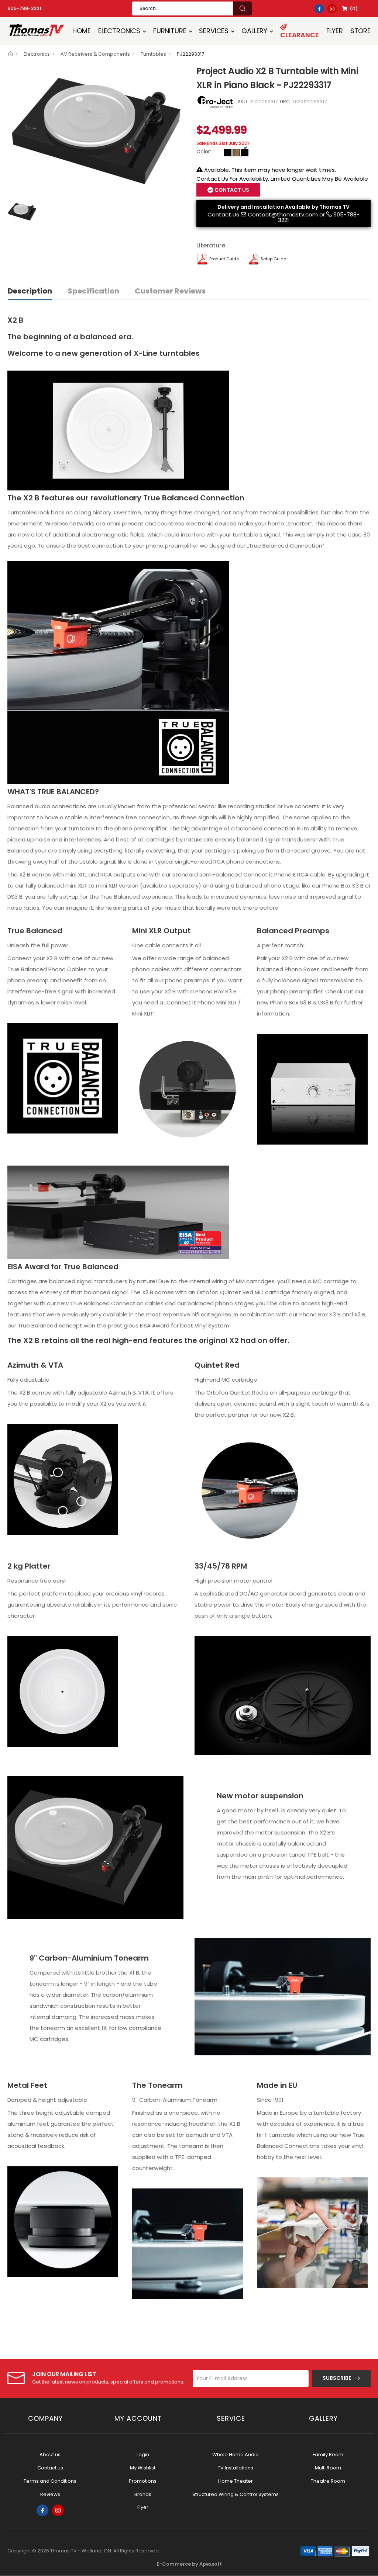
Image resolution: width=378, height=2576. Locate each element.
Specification (93, 291)
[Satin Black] (228, 153)
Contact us (50, 2468)
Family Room (328, 2455)
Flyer (335, 31)
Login (143, 2455)
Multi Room (328, 2468)
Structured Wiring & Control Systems (236, 2494)
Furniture (170, 31)
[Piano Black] (245, 153)
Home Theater (236, 2481)
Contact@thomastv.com (283, 214)
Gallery (254, 31)
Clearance (300, 35)
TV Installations (236, 2468)
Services (214, 31)
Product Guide (224, 259)
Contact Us (223, 214)
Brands (143, 2494)
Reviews (50, 2494)
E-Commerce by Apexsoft (189, 2564)
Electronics (119, 31)
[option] (96, 130)
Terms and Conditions (50, 2481)
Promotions (143, 2481)
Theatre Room (328, 2481)
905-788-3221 (24, 8)
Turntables (153, 54)
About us (50, 2455)
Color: (204, 152)
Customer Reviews (170, 291)
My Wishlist (143, 2468)
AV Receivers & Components (95, 54)
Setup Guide (273, 259)
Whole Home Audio (236, 2455)
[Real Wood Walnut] (236, 153)
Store (360, 31)
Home (81, 31)
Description (30, 291)
